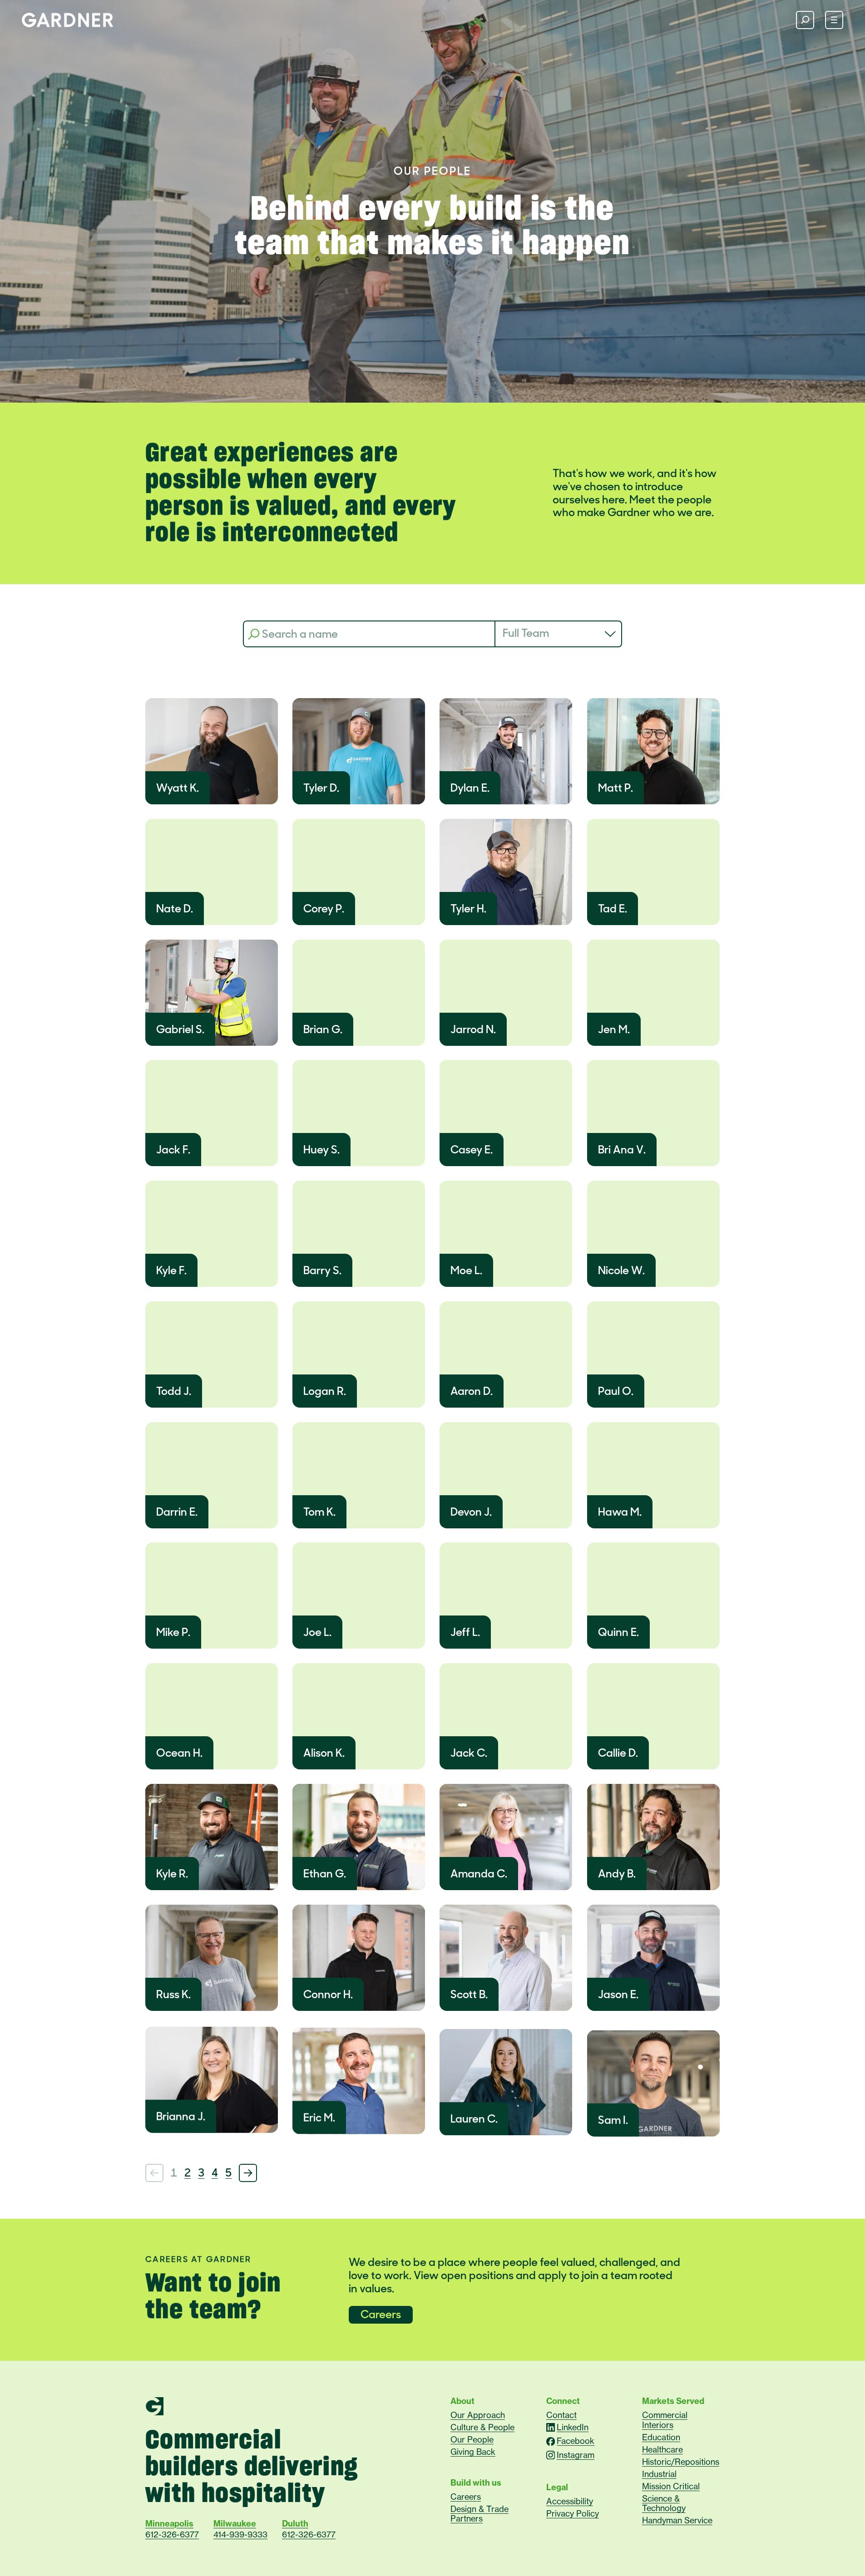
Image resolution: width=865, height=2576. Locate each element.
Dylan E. (470, 788)
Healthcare (662, 2449)
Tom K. (319, 1512)
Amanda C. (479, 1874)
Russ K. (173, 1994)
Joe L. (317, 1632)
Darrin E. (177, 1512)
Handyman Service (677, 2520)
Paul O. (616, 1391)
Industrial (659, 2474)
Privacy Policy (573, 2513)
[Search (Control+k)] (805, 20)
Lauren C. (474, 2119)
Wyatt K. (178, 788)
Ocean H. (179, 1753)
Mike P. (173, 1632)
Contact (561, 2415)
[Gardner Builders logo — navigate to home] (67, 20)
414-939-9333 (240, 2535)
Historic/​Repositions (681, 2462)
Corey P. (324, 909)
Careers (381, 2314)
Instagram (576, 2455)
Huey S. (321, 1150)
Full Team (526, 633)
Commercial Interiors (665, 2420)
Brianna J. (181, 2116)
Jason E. (618, 1994)
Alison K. (324, 1753)
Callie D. (618, 1753)
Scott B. (469, 1994)
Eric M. (319, 2117)
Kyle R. (172, 1874)
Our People (472, 2439)
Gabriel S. (180, 1029)
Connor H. (328, 1994)
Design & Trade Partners (479, 2514)
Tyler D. (321, 788)
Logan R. (325, 1391)
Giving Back (473, 2452)
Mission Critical (671, 2486)
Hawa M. (620, 1512)
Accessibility (570, 2501)
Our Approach (478, 2415)
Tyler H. (468, 909)
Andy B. (617, 1874)
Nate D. (175, 909)
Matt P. (615, 788)
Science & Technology (664, 2503)
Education (661, 2437)
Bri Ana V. (622, 1150)
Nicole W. (621, 1270)
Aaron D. (472, 1391)
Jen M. (614, 1029)
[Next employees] (248, 2173)
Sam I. (613, 2120)
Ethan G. (325, 1874)
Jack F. (173, 1150)
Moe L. (466, 1270)
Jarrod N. (473, 1029)
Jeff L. (465, 1632)
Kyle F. (171, 1270)
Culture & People (482, 2427)
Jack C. (469, 1753)
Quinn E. (618, 1632)
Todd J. (174, 1391)
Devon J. (471, 1512)
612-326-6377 (172, 2535)
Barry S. (322, 1270)
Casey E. (472, 1150)
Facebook (576, 2441)
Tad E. (613, 909)
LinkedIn (573, 2427)
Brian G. (323, 1029)
